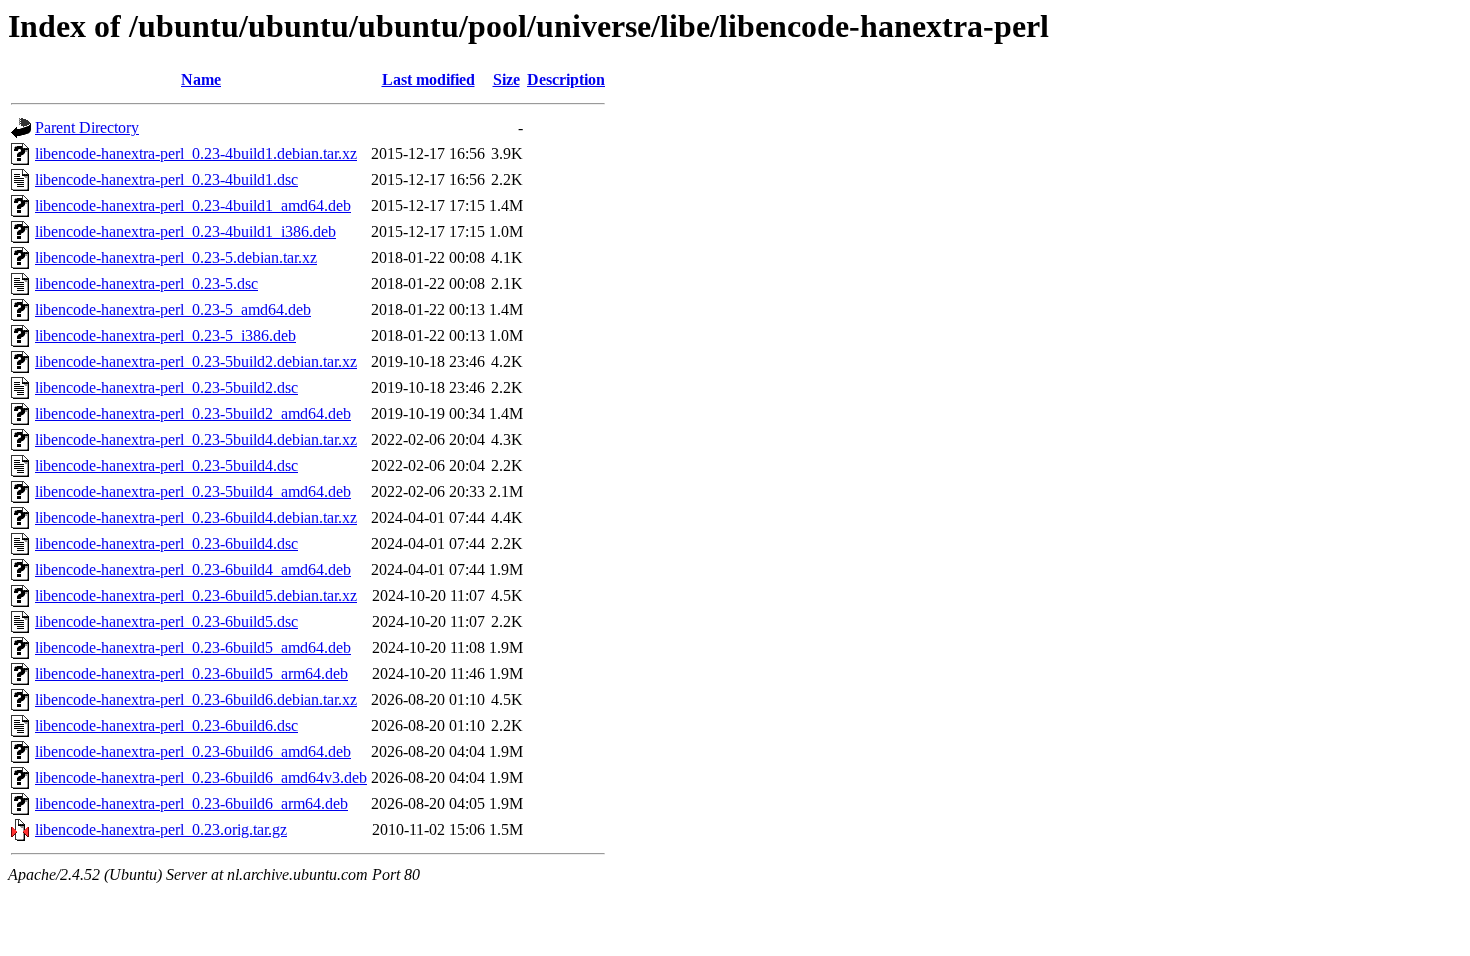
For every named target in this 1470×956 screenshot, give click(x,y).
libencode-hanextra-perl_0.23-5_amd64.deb (173, 309)
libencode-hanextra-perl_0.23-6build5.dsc (166, 621)
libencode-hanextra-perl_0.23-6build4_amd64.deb (193, 569)
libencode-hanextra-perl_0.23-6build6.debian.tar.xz (196, 699)
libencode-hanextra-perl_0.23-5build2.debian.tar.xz (196, 361)
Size (506, 79)
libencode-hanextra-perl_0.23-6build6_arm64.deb (191, 803)
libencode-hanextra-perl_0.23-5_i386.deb (165, 335)
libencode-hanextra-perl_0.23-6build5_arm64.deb (191, 673)
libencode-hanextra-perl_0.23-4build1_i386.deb (185, 231)
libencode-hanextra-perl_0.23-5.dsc (146, 283)
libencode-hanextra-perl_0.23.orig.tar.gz (161, 829)
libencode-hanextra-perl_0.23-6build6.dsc (166, 725)
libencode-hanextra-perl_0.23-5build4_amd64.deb (193, 491)
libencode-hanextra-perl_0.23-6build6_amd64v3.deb (201, 777)
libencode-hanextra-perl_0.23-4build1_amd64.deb (193, 205)
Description (566, 79)
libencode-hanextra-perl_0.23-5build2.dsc (166, 387)
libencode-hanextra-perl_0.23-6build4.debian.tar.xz (196, 517)
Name (201, 79)
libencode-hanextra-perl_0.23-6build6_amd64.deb (193, 751)
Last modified (428, 79)
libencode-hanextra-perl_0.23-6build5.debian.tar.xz (196, 595)
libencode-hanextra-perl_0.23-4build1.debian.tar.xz (196, 153)
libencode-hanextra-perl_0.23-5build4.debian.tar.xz (196, 439)
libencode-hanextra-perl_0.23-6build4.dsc (166, 543)
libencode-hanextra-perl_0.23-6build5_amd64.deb (193, 647)
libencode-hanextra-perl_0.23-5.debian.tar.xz (176, 257)
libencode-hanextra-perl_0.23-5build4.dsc (166, 465)
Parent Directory (87, 127)
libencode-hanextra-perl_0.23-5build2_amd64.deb (193, 413)
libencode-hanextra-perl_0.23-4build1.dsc (166, 179)
